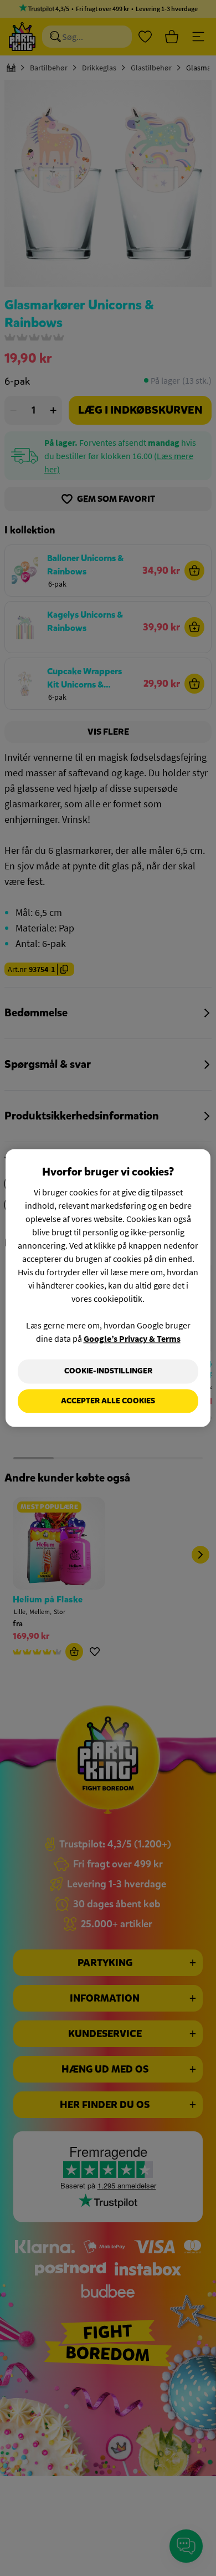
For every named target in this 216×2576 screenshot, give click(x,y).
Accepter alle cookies (108, 1401)
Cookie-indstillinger (108, 1371)
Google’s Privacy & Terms (132, 1338)
